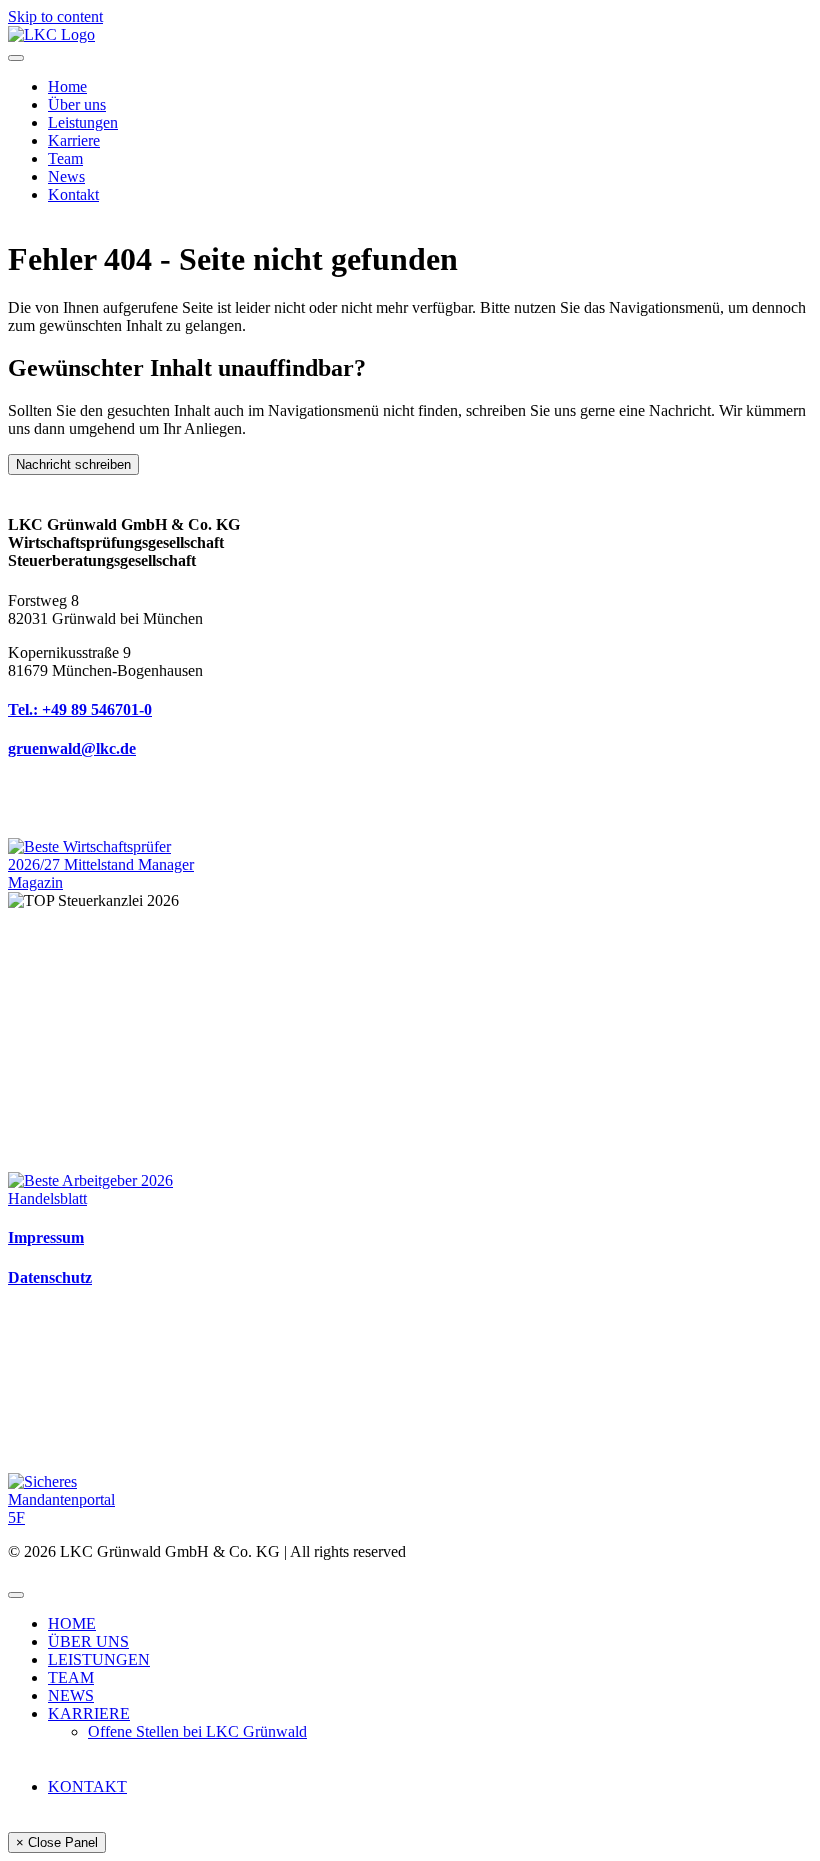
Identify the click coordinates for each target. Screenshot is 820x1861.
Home (67, 86)
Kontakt (73, 194)
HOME (72, 1623)
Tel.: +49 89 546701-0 (80, 709)
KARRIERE (89, 1713)
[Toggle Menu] (16, 58)
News (66, 176)
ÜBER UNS (88, 1641)
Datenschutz (50, 1277)
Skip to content (55, 16)
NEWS (71, 1695)
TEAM (71, 1677)
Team (65, 158)
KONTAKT (87, 1786)
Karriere (74, 140)
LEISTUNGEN (99, 1659)
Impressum (46, 1237)
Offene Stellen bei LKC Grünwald (197, 1731)
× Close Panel (57, 1842)
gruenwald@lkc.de (72, 748)
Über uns (77, 104)
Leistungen (83, 122)
